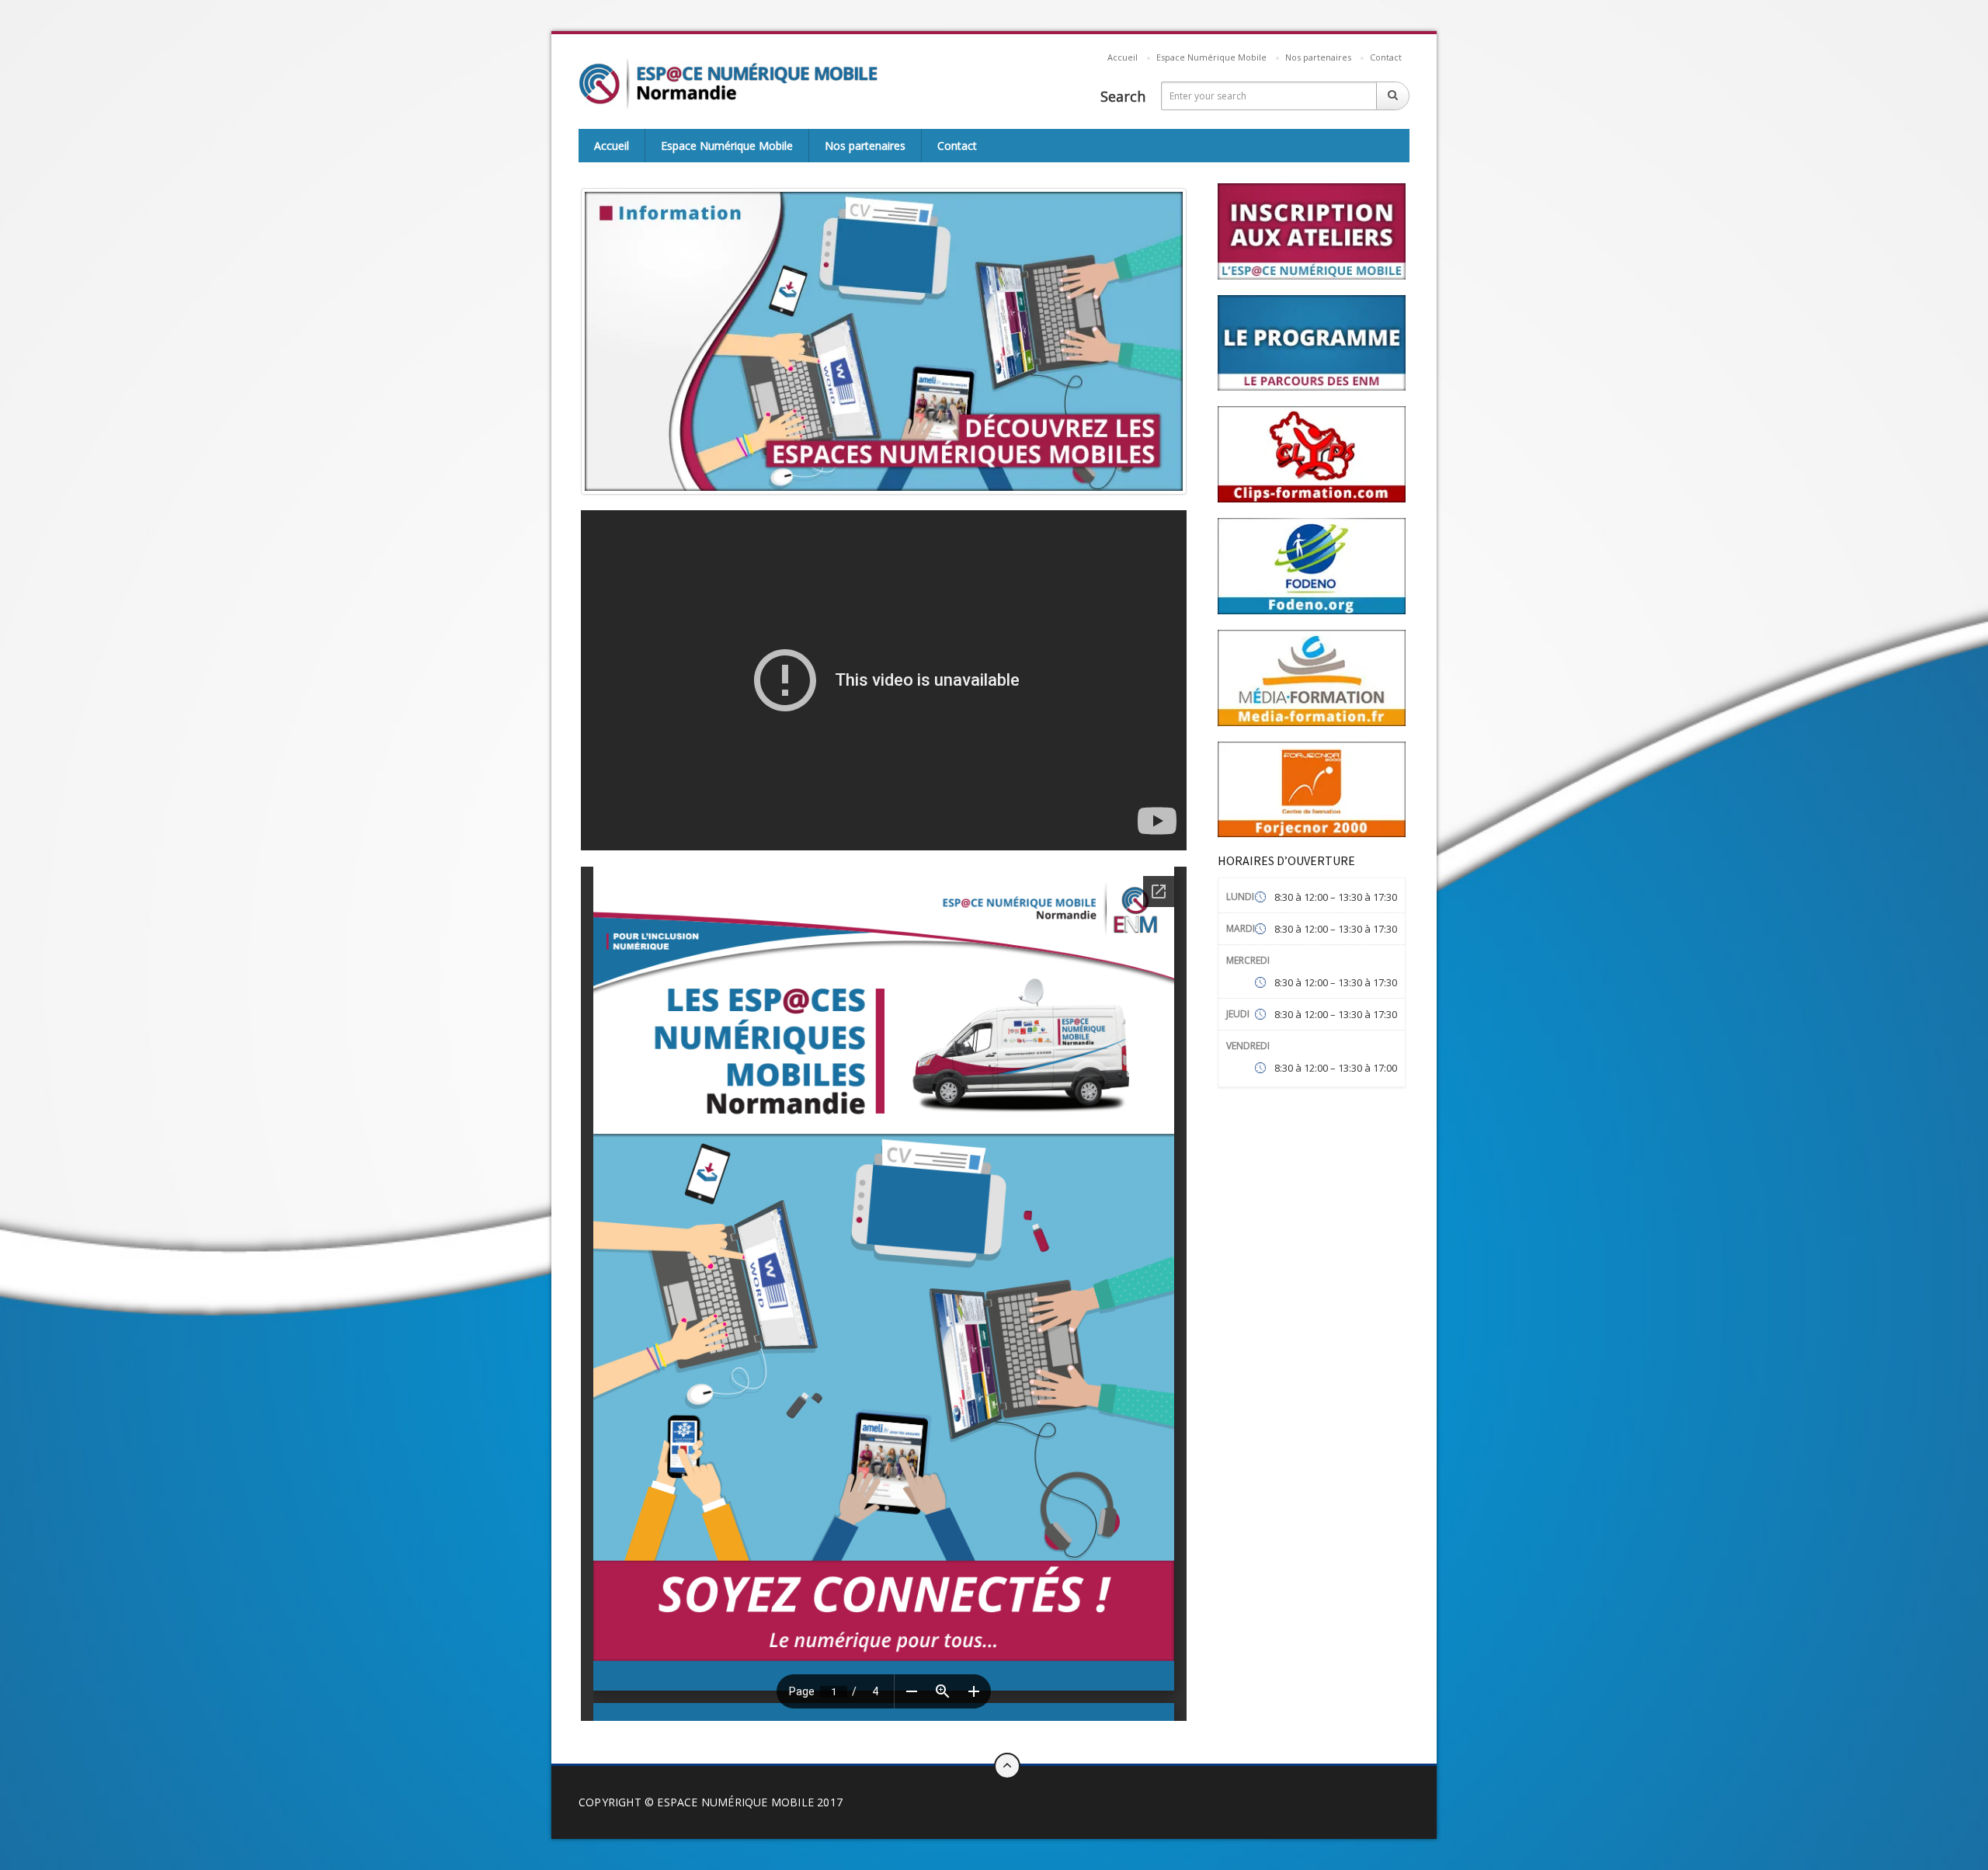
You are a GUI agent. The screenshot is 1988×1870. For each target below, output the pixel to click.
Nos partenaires (1318, 57)
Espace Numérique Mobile (1211, 57)
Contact (1386, 57)
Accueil (1123, 57)
